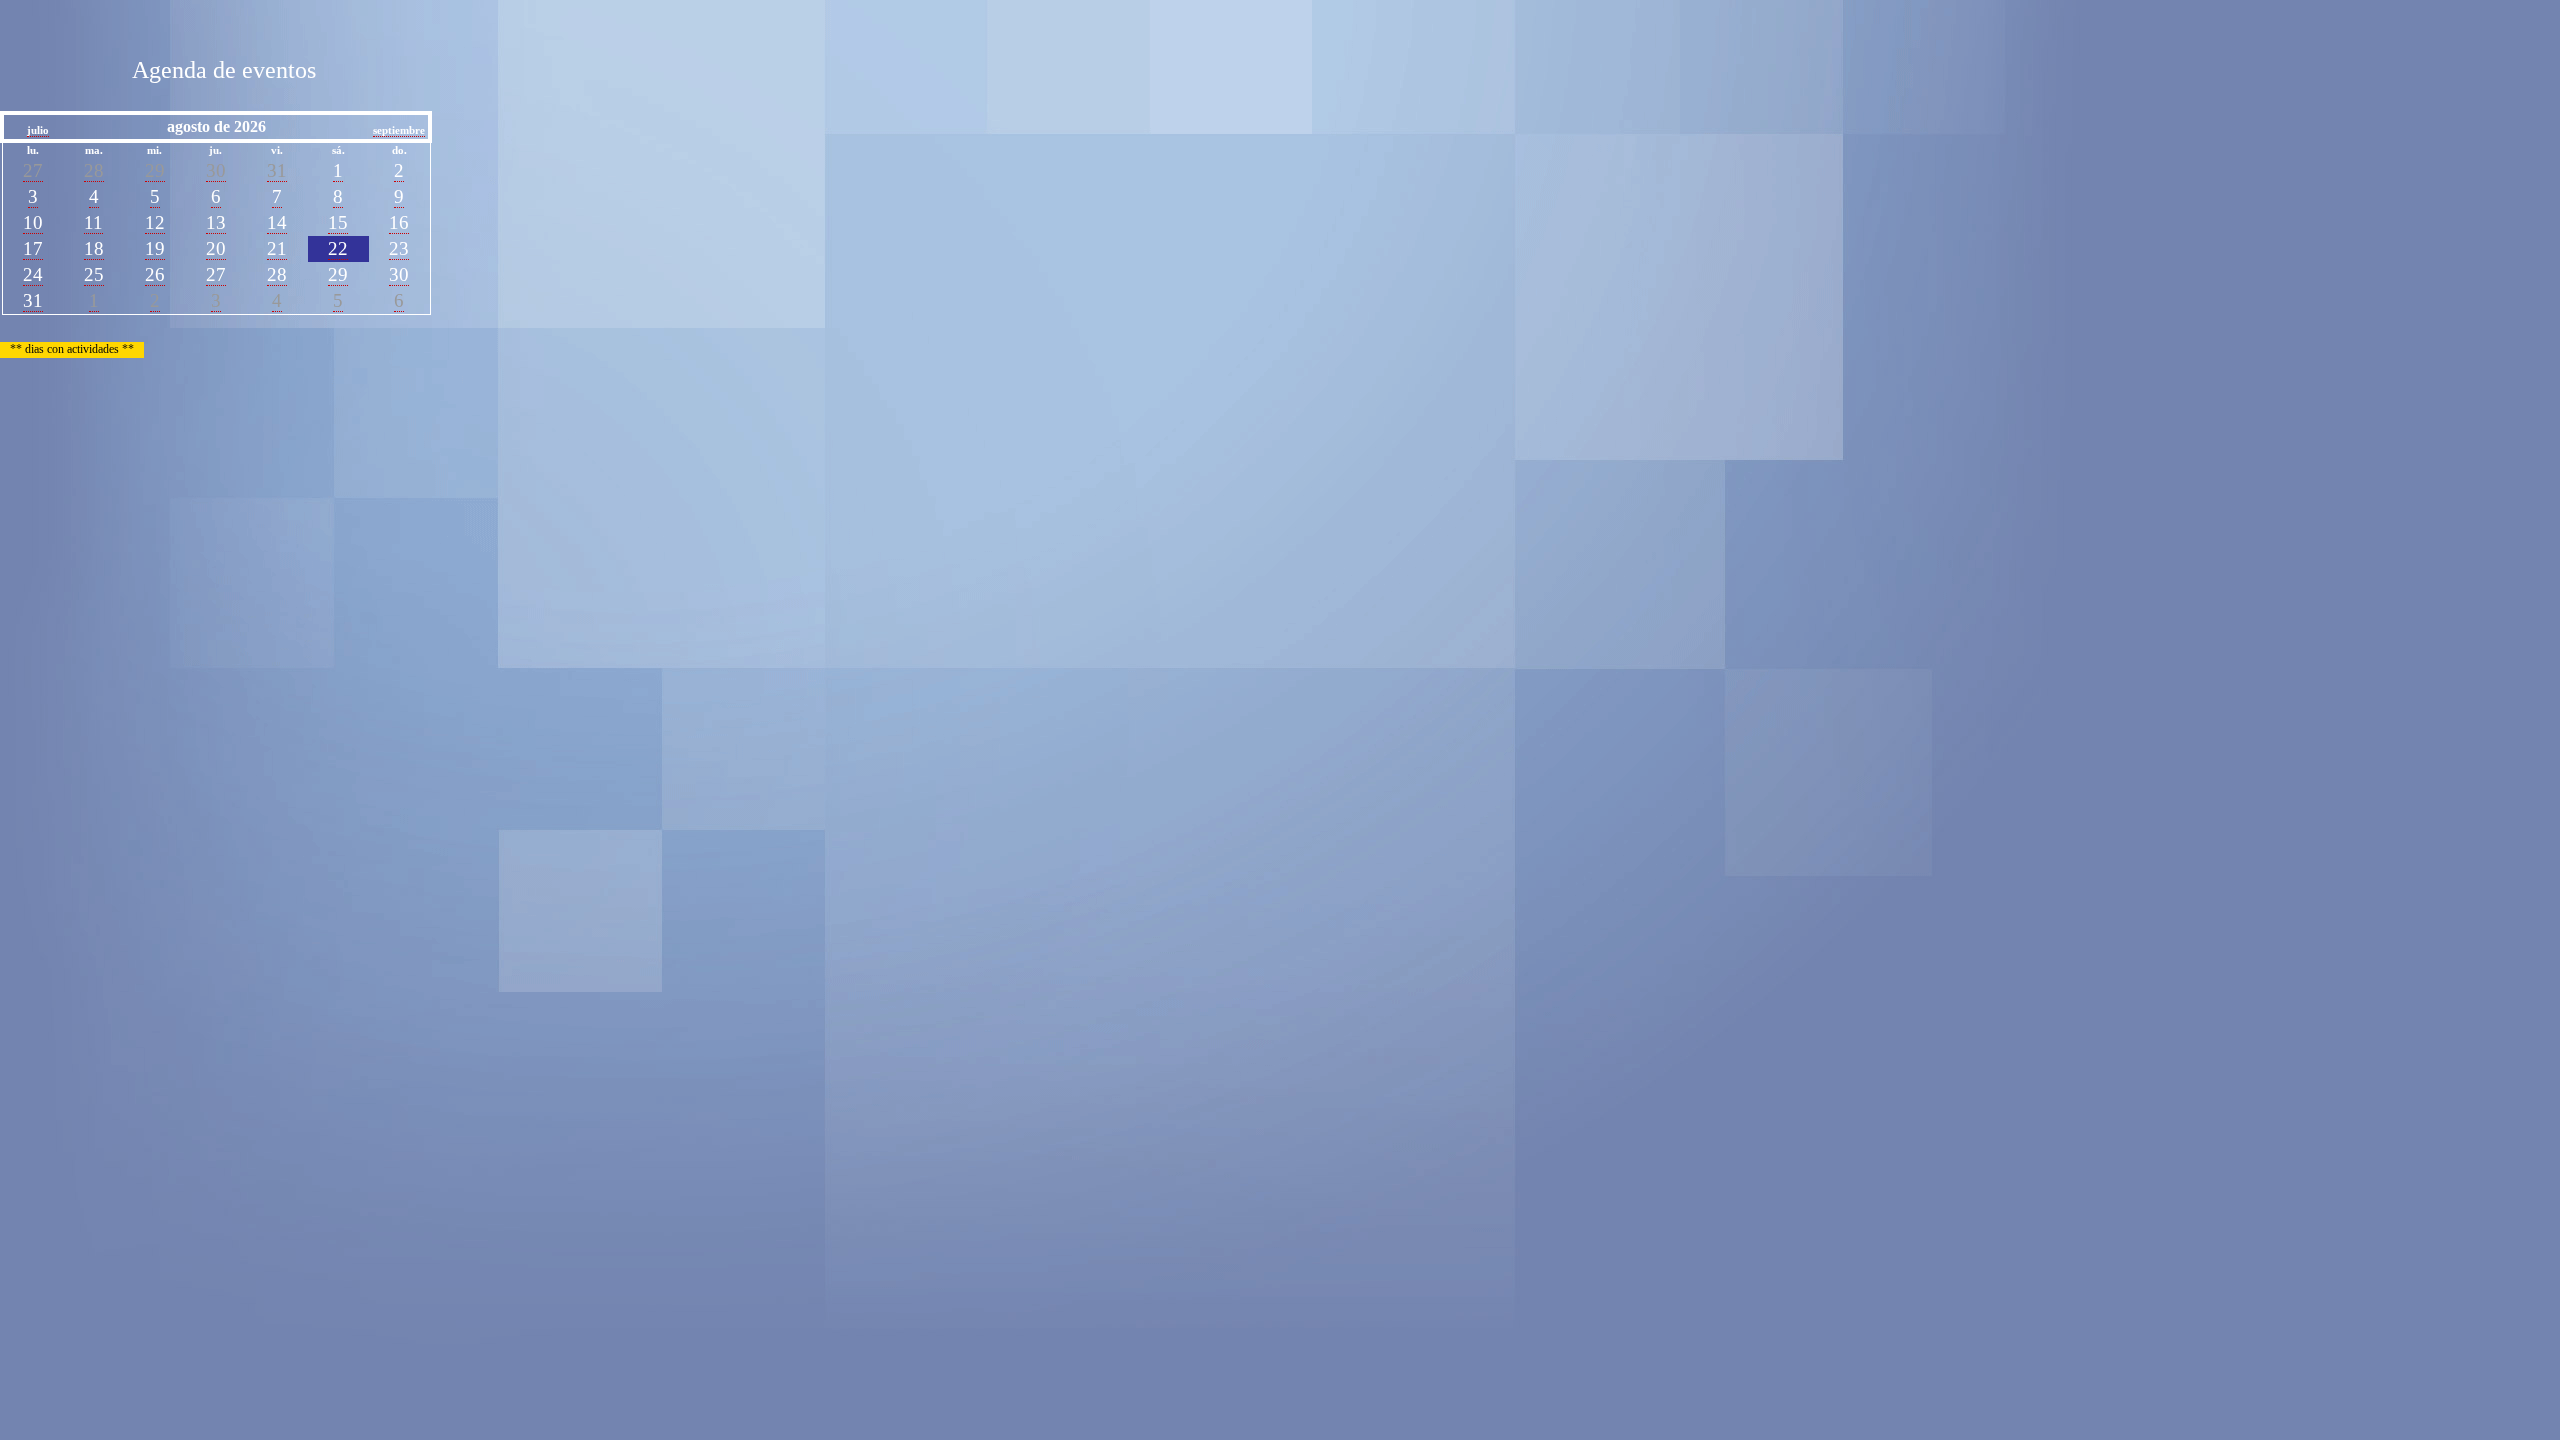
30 (216, 170)
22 (338, 248)
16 (399, 222)
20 (216, 248)
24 (33, 274)
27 (33, 170)
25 (94, 274)
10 (33, 222)
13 (216, 222)
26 (155, 274)
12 (155, 222)
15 (338, 222)
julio (38, 130)
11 (93, 222)
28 (94, 170)
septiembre (399, 130)
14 (277, 222)
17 (33, 248)
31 (277, 170)
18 (94, 248)
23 (399, 248)
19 (155, 248)
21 (277, 248)
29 (155, 170)
